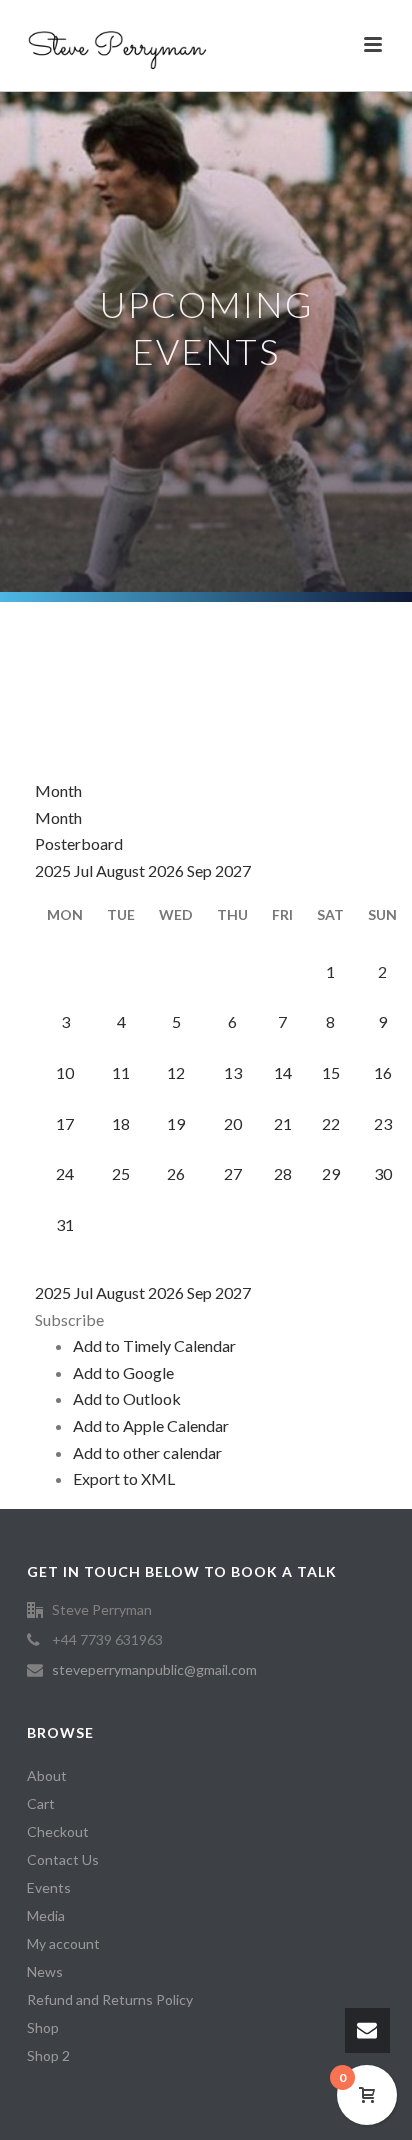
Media (46, 1915)
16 (383, 1072)
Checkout (58, 1831)
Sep (201, 870)
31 (65, 1224)
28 (283, 1173)
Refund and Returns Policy (110, 1999)
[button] (69, 1319)
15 (331, 1072)
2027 (233, 870)
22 (331, 1123)
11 (121, 1072)
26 (176, 1173)
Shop (43, 2027)
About (47, 1775)
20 (233, 1123)
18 (121, 1123)
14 (283, 1072)
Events (49, 1887)
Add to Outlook (127, 1398)
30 (383, 1173)
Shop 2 (48, 2055)
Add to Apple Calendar (151, 1425)
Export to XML (124, 1478)
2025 (54, 870)
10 (65, 1072)
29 (331, 1173)
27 (233, 1173)
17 (65, 1123)
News (45, 1971)
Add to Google (123, 1372)
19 (176, 1123)
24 (65, 1173)
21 (283, 1123)
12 (176, 1072)
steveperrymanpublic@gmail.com (154, 1669)
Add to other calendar (147, 1452)
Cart (41, 1803)
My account (63, 1943)
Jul (85, 870)
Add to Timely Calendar (154, 1345)
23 (383, 1123)
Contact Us (63, 1859)
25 (121, 1173)
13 (233, 1072)
